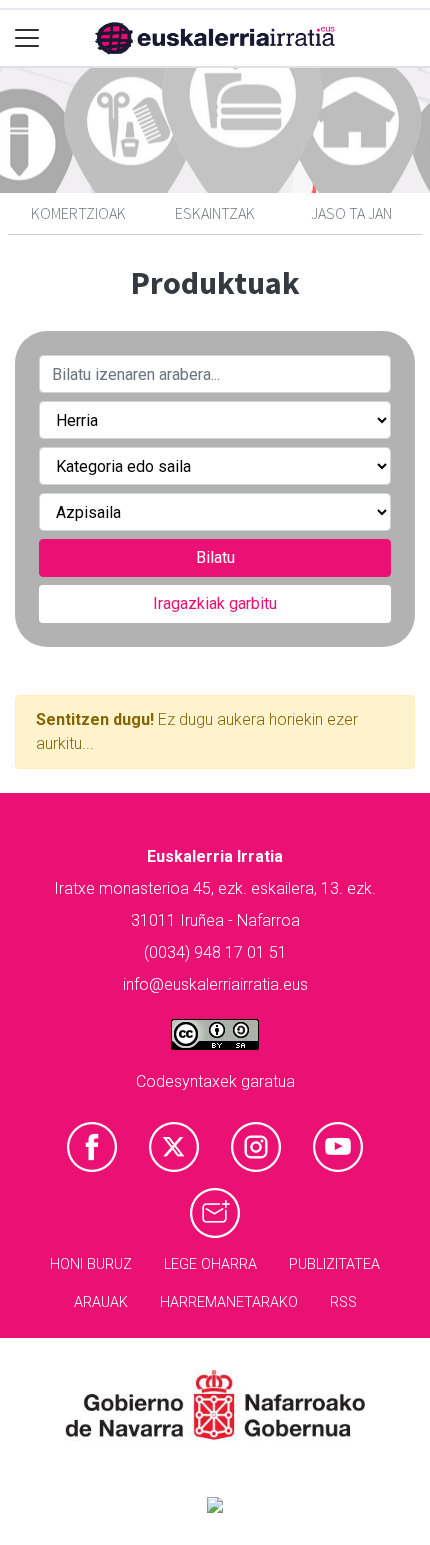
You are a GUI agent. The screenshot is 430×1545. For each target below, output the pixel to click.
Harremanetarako (229, 1302)
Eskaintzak (215, 213)
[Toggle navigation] (27, 38)
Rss (343, 1302)
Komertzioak (78, 213)
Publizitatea (334, 1264)
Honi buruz (91, 1264)
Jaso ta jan (351, 213)
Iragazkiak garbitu (215, 603)
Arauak (101, 1302)
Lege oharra (210, 1264)
